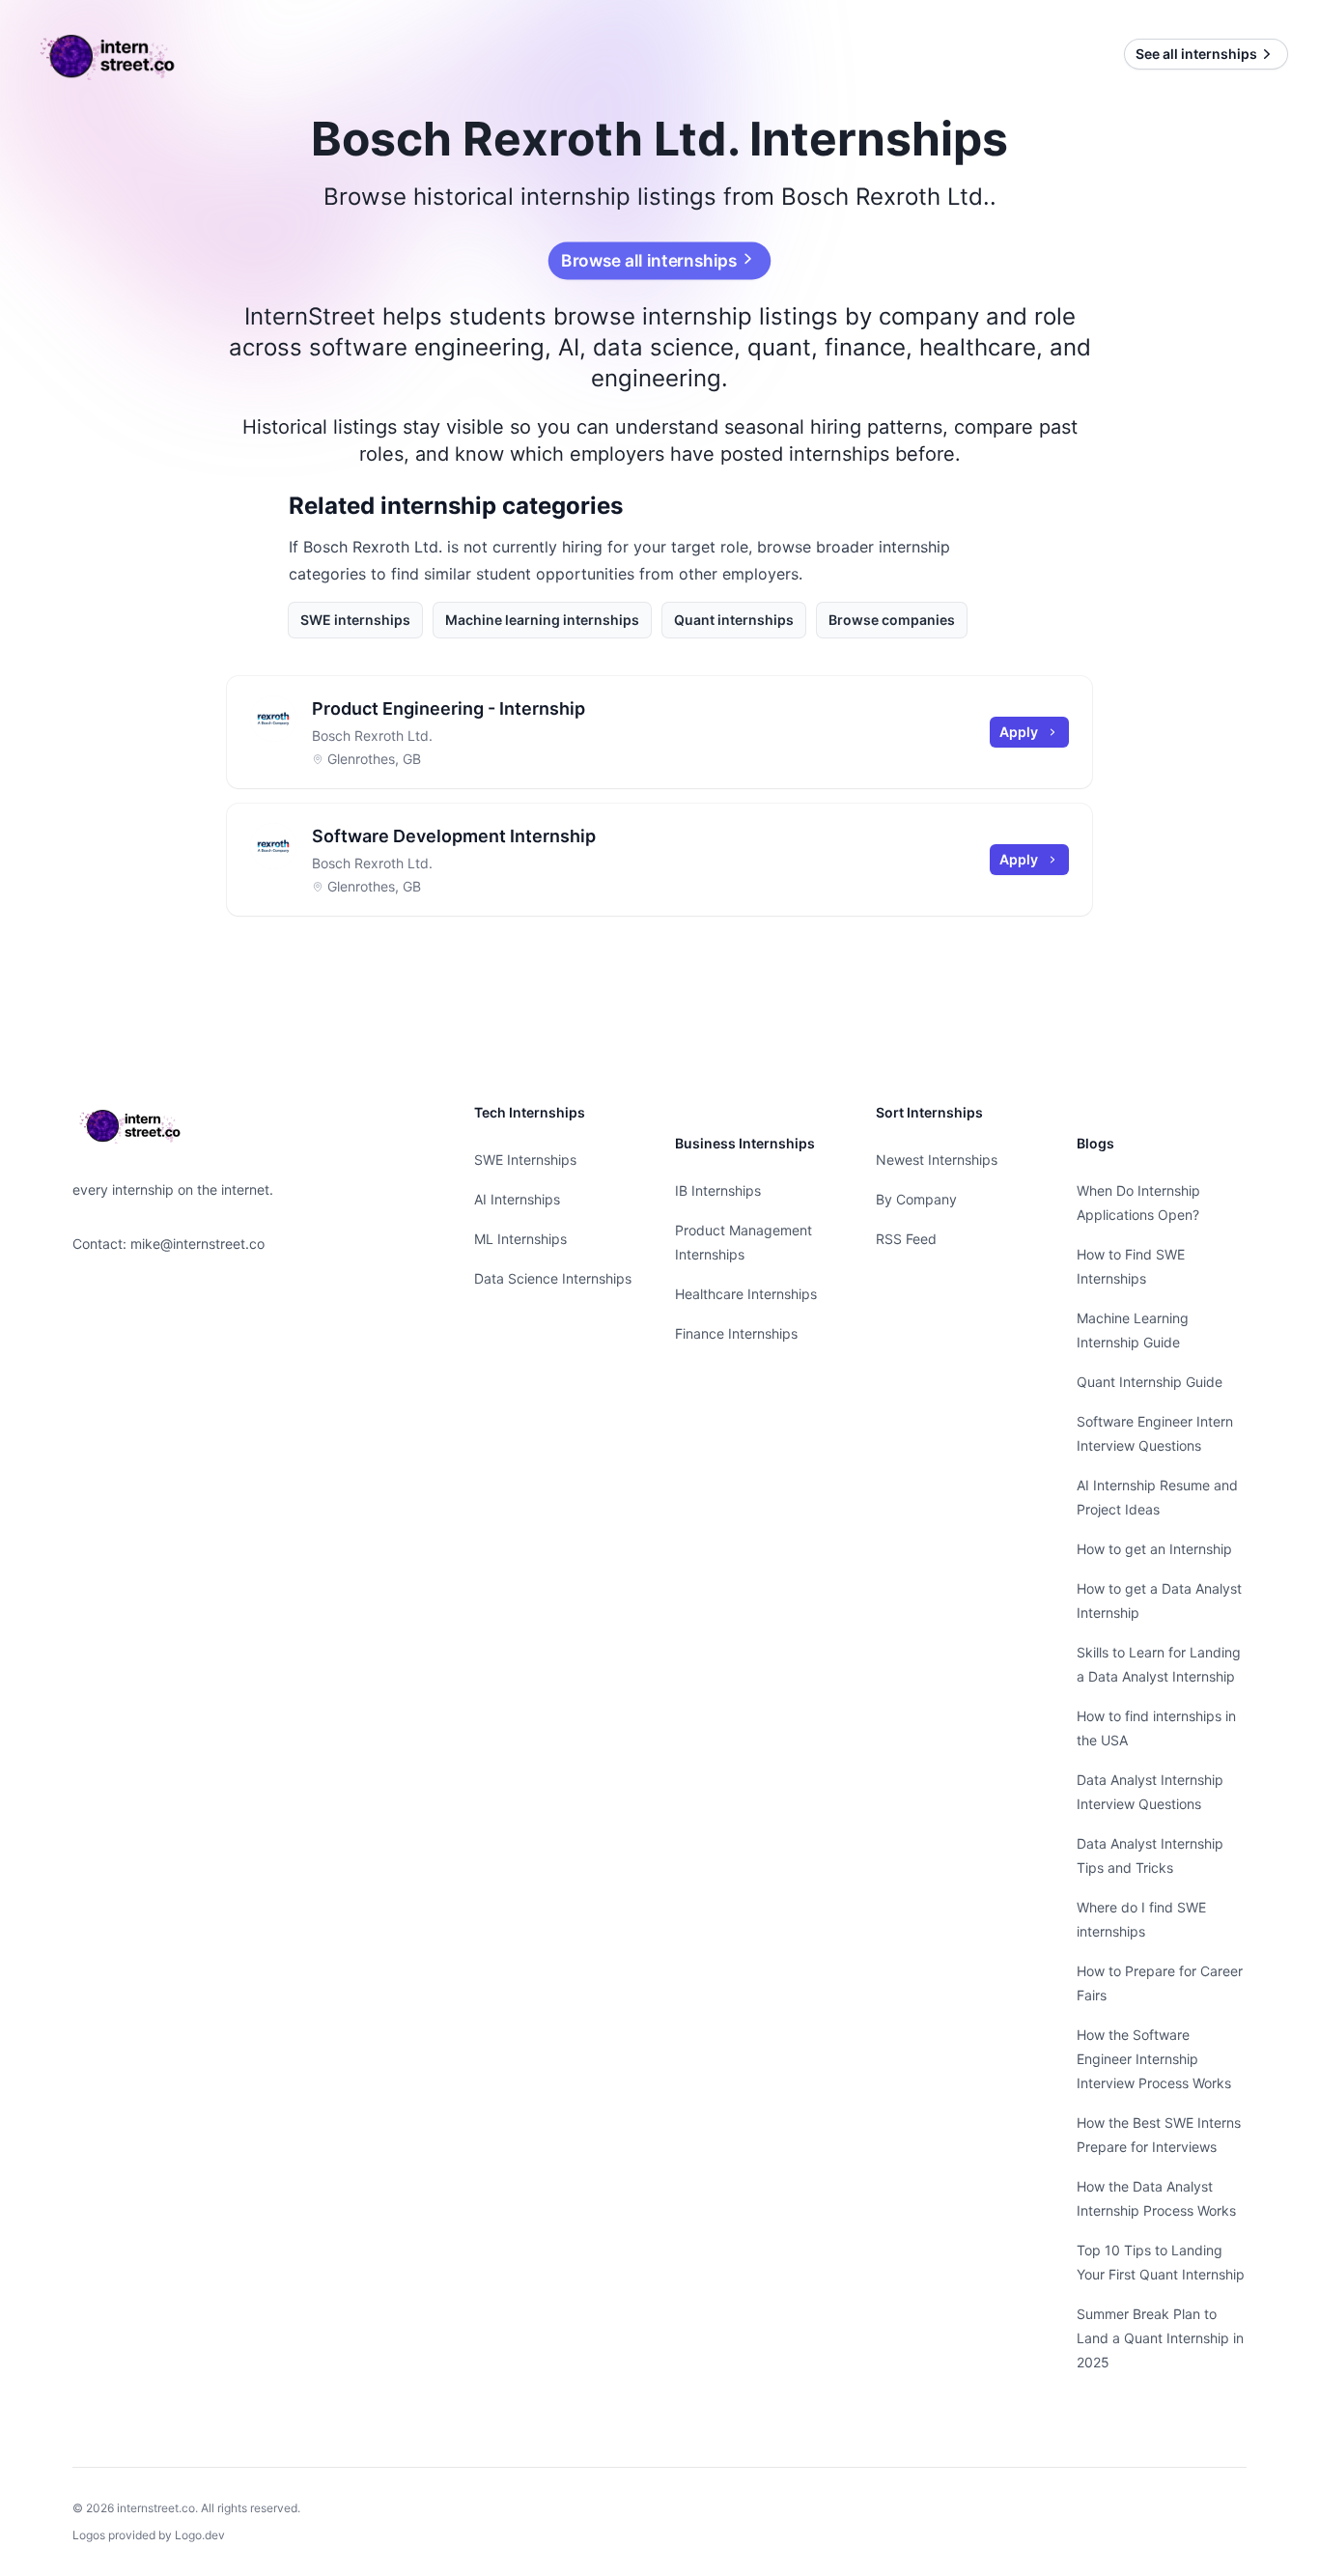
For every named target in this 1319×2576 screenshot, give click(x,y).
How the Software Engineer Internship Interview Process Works (1154, 2059)
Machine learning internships (542, 620)
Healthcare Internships (746, 1294)
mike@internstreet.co (197, 1244)
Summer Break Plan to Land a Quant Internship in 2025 (1160, 2338)
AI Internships (517, 1199)
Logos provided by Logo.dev (149, 2535)
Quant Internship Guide (1150, 1382)
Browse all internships (649, 261)
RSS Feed (906, 1239)
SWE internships (355, 620)
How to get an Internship (1154, 1549)
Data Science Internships (553, 1278)
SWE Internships (525, 1160)
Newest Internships (937, 1160)
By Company (916, 1199)
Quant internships (734, 620)
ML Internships (520, 1239)
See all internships (1196, 54)
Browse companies (892, 620)
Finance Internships (736, 1333)
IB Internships (718, 1190)
